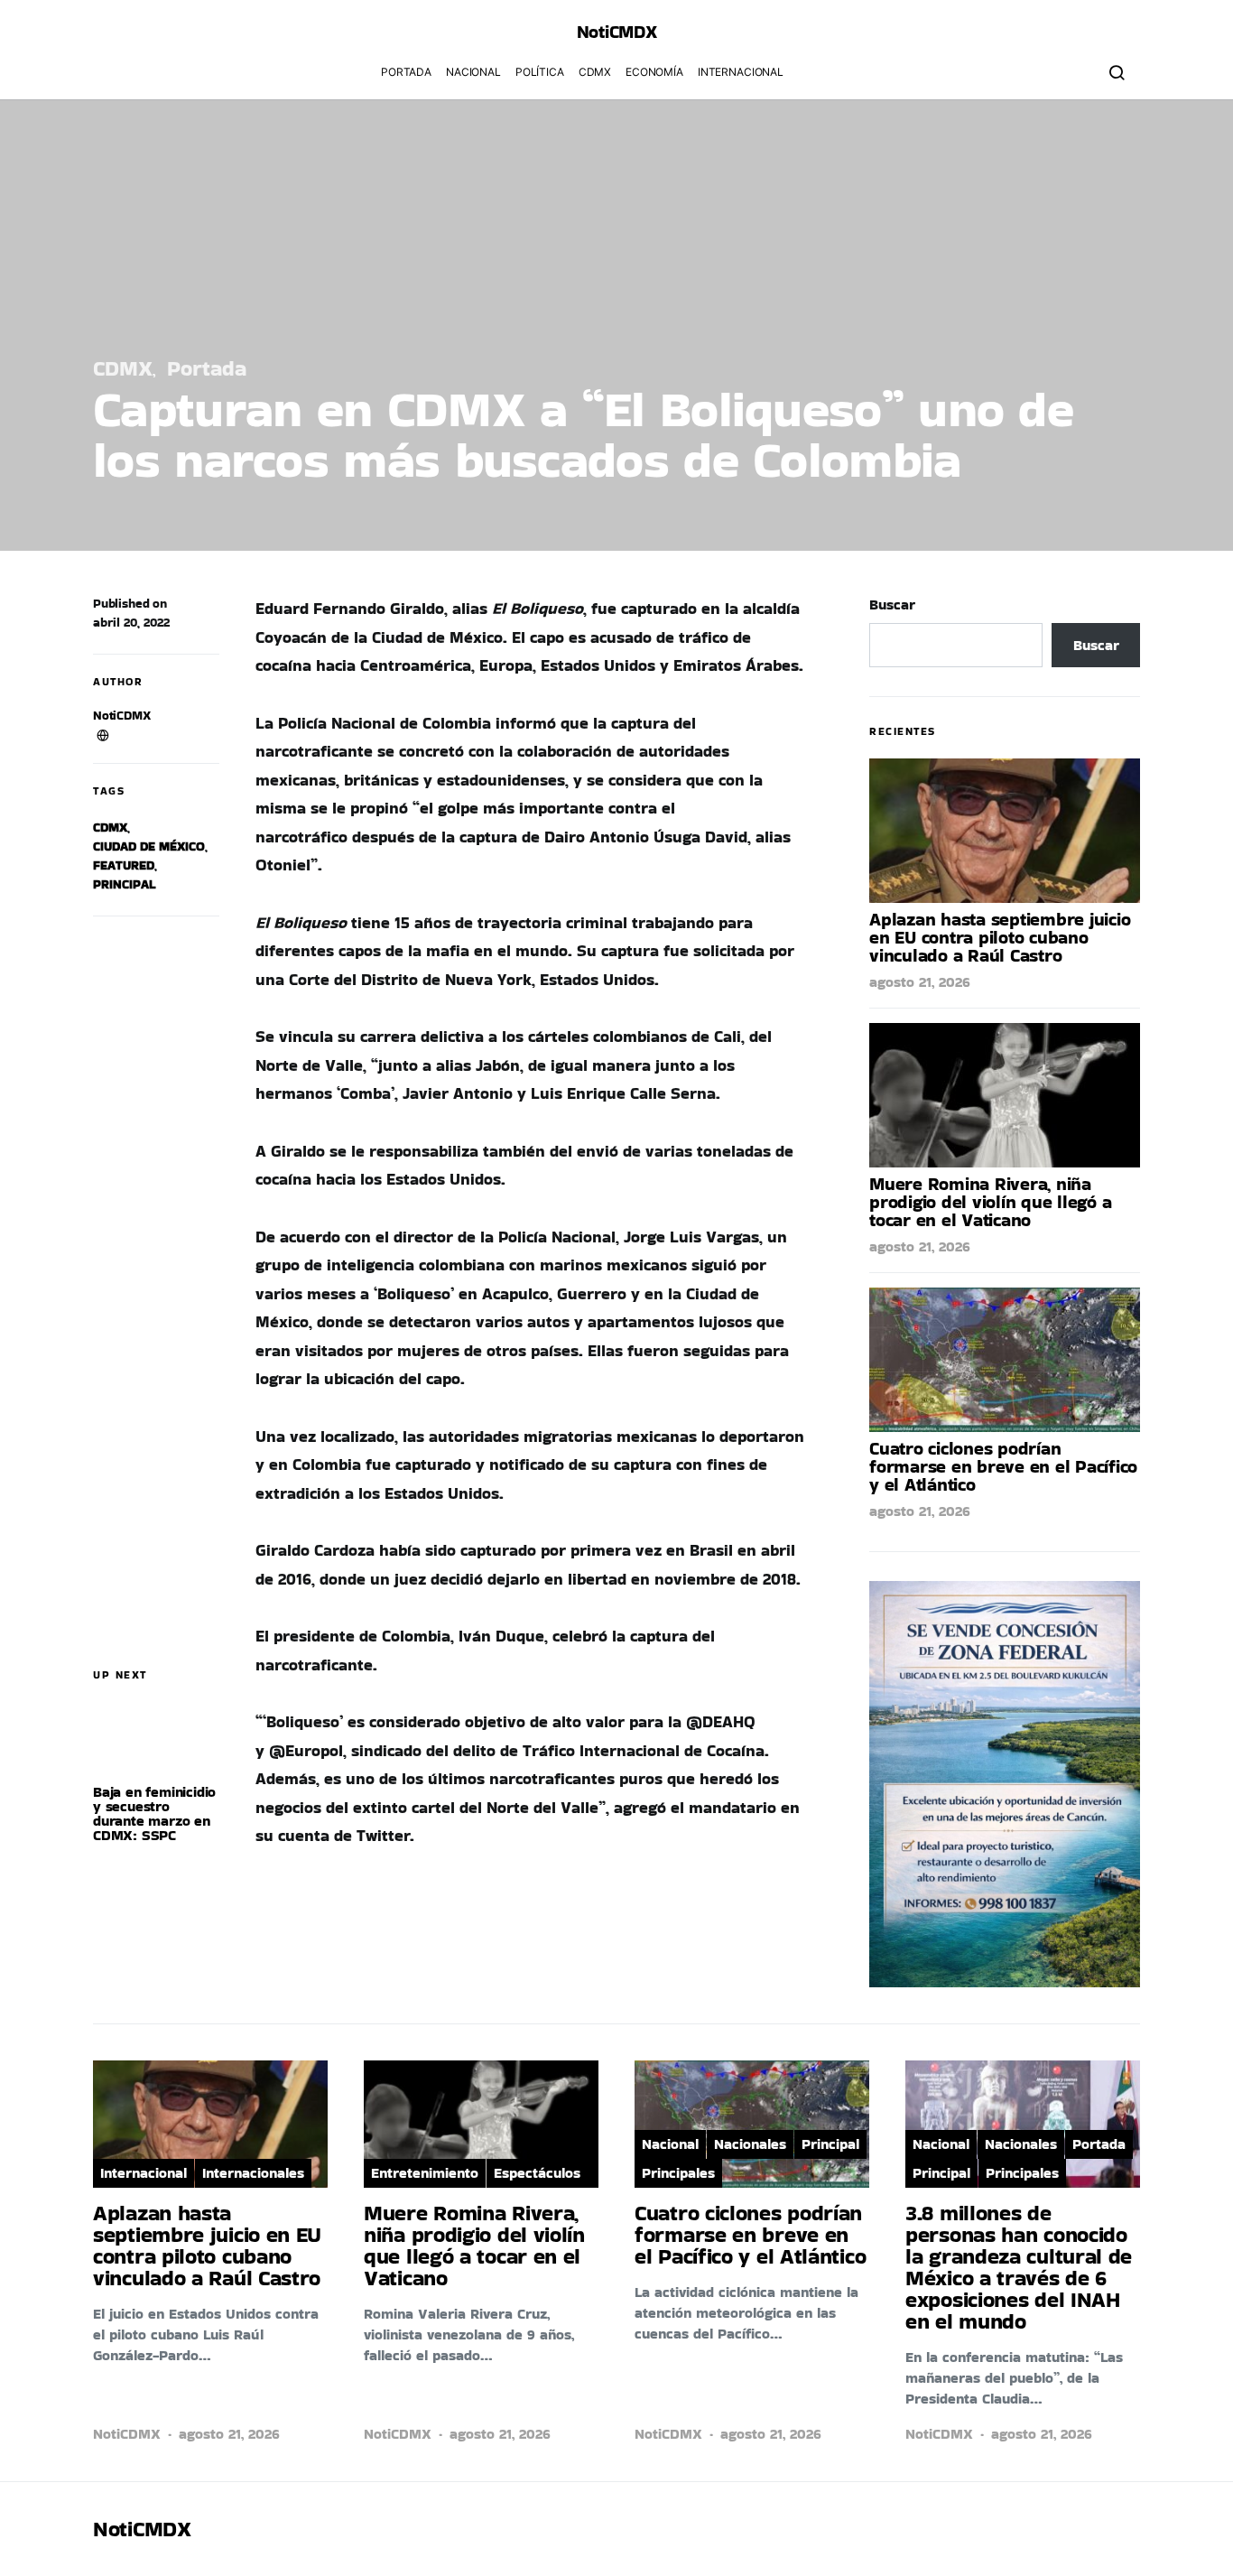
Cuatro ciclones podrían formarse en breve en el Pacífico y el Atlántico (1003, 1466)
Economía (654, 72)
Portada (406, 72)
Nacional (473, 72)
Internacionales (253, 2173)
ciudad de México (149, 846)
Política (540, 72)
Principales (678, 2173)
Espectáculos (537, 2173)
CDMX (595, 72)
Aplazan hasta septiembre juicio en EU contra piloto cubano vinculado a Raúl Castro (1000, 937)
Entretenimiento (425, 2173)
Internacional (741, 72)
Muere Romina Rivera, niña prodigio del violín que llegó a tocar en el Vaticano (990, 1202)
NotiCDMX (122, 715)
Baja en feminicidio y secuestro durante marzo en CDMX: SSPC (154, 1813)
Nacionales (750, 2144)
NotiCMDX (617, 32)
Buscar (892, 604)
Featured (124, 865)
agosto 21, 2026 (920, 982)
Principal (124, 884)
